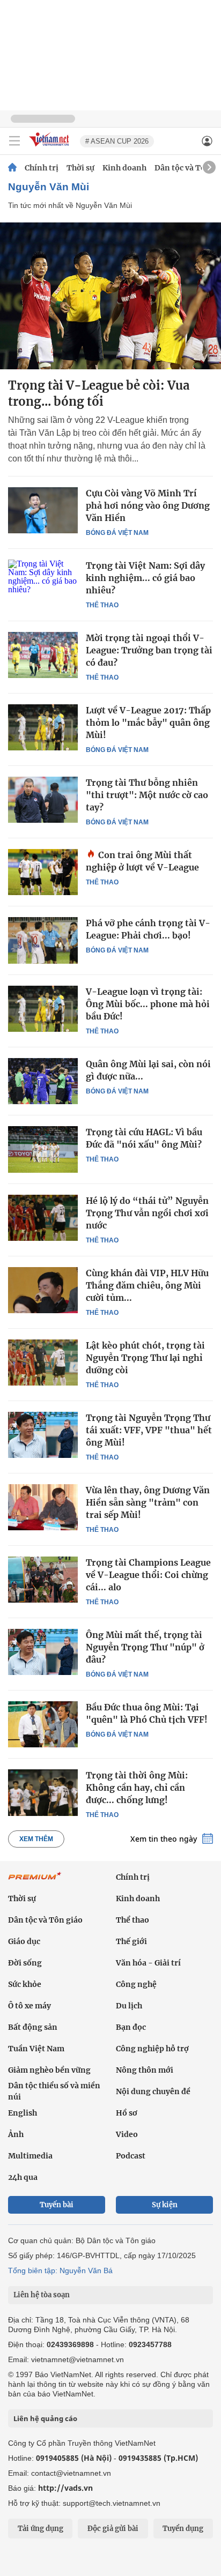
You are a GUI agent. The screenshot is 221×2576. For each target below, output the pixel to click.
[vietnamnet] (50, 147)
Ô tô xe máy (30, 2006)
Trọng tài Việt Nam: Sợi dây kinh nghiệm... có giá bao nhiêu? (145, 578)
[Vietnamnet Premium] (35, 1881)
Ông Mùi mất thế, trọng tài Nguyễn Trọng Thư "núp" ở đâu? (145, 1647)
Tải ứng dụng (40, 2529)
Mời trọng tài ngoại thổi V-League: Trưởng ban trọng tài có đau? (149, 650)
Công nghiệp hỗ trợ (152, 2049)
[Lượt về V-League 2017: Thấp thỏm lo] (43, 727)
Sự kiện (165, 2205)
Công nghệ (136, 1984)
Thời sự (80, 168)
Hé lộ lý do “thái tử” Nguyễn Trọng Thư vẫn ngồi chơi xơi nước (147, 1213)
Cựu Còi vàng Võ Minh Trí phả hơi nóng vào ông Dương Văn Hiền (148, 505)
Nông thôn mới (145, 2070)
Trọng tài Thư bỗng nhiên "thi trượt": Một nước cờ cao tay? (147, 795)
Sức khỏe (25, 1984)
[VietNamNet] (12, 168)
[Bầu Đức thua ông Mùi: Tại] (43, 1724)
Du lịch (129, 2006)
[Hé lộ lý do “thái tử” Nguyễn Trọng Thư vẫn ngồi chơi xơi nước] (43, 1218)
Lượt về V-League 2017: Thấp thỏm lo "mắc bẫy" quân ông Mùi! (148, 723)
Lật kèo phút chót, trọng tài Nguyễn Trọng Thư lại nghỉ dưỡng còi (145, 1358)
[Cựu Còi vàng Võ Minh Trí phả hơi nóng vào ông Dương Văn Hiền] (43, 510)
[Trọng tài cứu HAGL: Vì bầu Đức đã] (43, 1149)
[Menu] (14, 141)
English (23, 2113)
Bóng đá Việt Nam (117, 533)
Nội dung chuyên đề (153, 2091)
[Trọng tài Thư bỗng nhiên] (43, 800)
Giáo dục (24, 1941)
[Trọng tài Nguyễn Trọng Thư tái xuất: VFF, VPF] (43, 1435)
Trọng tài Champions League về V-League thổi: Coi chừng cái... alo (148, 1575)
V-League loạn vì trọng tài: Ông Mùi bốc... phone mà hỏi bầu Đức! (148, 1004)
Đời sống (25, 1963)
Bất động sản (33, 2027)
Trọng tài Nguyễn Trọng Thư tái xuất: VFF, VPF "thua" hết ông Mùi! (149, 1430)
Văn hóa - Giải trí (148, 1963)
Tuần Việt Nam (36, 2049)
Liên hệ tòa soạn (42, 2295)
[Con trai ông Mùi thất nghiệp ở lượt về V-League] (43, 872)
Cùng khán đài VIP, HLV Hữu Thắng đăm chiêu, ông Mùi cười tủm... (147, 1285)
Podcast (131, 2156)
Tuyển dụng (183, 2529)
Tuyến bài (57, 2205)
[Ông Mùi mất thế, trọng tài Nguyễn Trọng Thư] (43, 1652)
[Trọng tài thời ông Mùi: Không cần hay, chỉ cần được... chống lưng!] (43, 1792)
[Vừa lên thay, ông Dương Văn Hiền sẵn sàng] (43, 1507)
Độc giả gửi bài (113, 2529)
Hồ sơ (127, 2113)
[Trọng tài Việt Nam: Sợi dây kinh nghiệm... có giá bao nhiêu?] (43, 583)
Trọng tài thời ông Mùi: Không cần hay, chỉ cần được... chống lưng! (137, 1788)
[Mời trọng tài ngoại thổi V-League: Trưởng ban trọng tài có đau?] (43, 655)
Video (127, 2134)
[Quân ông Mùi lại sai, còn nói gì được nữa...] (43, 1081)
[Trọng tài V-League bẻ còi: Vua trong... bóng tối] (110, 296)
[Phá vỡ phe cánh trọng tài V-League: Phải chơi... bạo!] (43, 940)
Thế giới (131, 1941)
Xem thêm (36, 1839)
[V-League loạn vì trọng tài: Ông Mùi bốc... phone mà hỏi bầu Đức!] (43, 1009)
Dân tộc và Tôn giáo (45, 1920)
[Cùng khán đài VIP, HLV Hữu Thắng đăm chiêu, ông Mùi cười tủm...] (43, 1290)
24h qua (23, 2177)
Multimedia (30, 2156)
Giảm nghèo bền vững (49, 2070)
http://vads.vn (65, 2488)
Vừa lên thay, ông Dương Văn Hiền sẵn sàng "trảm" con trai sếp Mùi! (148, 1502)
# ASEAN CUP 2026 (117, 141)
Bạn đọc (131, 2027)
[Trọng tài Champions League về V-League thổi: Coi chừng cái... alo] (43, 1580)
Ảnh (16, 2134)
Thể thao (102, 605)
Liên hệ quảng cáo (45, 2418)
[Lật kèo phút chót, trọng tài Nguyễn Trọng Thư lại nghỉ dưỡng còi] (43, 1363)
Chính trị (42, 168)
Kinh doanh (124, 168)
